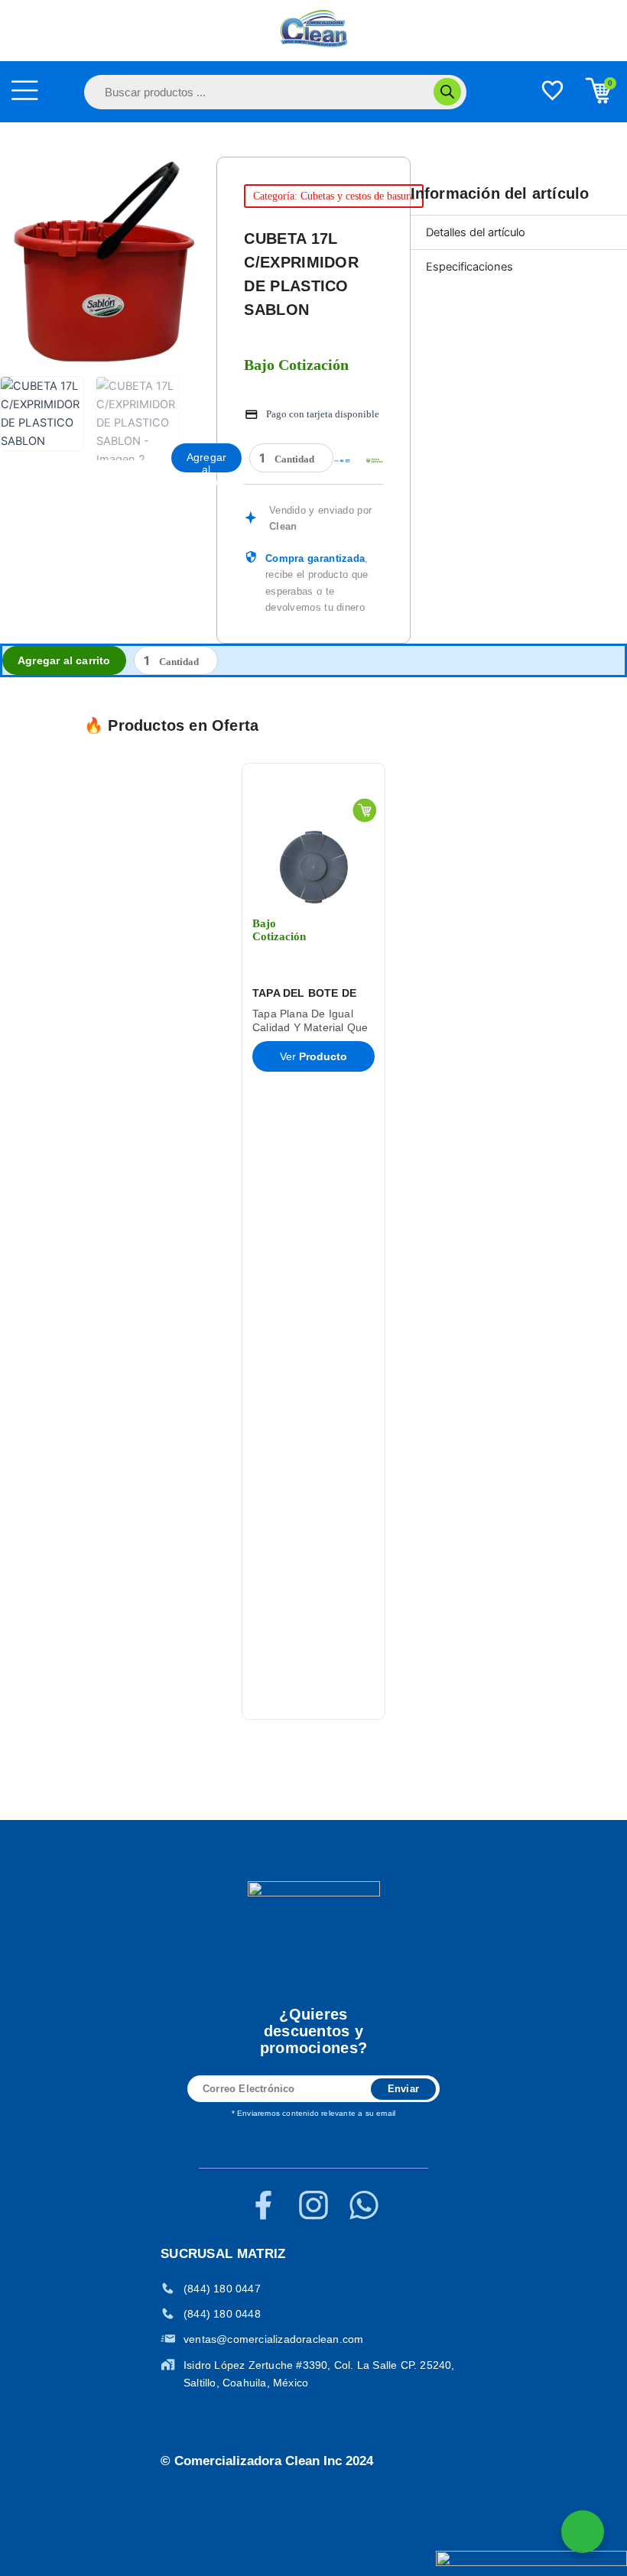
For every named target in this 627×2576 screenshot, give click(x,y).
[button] (67, 1241)
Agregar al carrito (206, 462)
